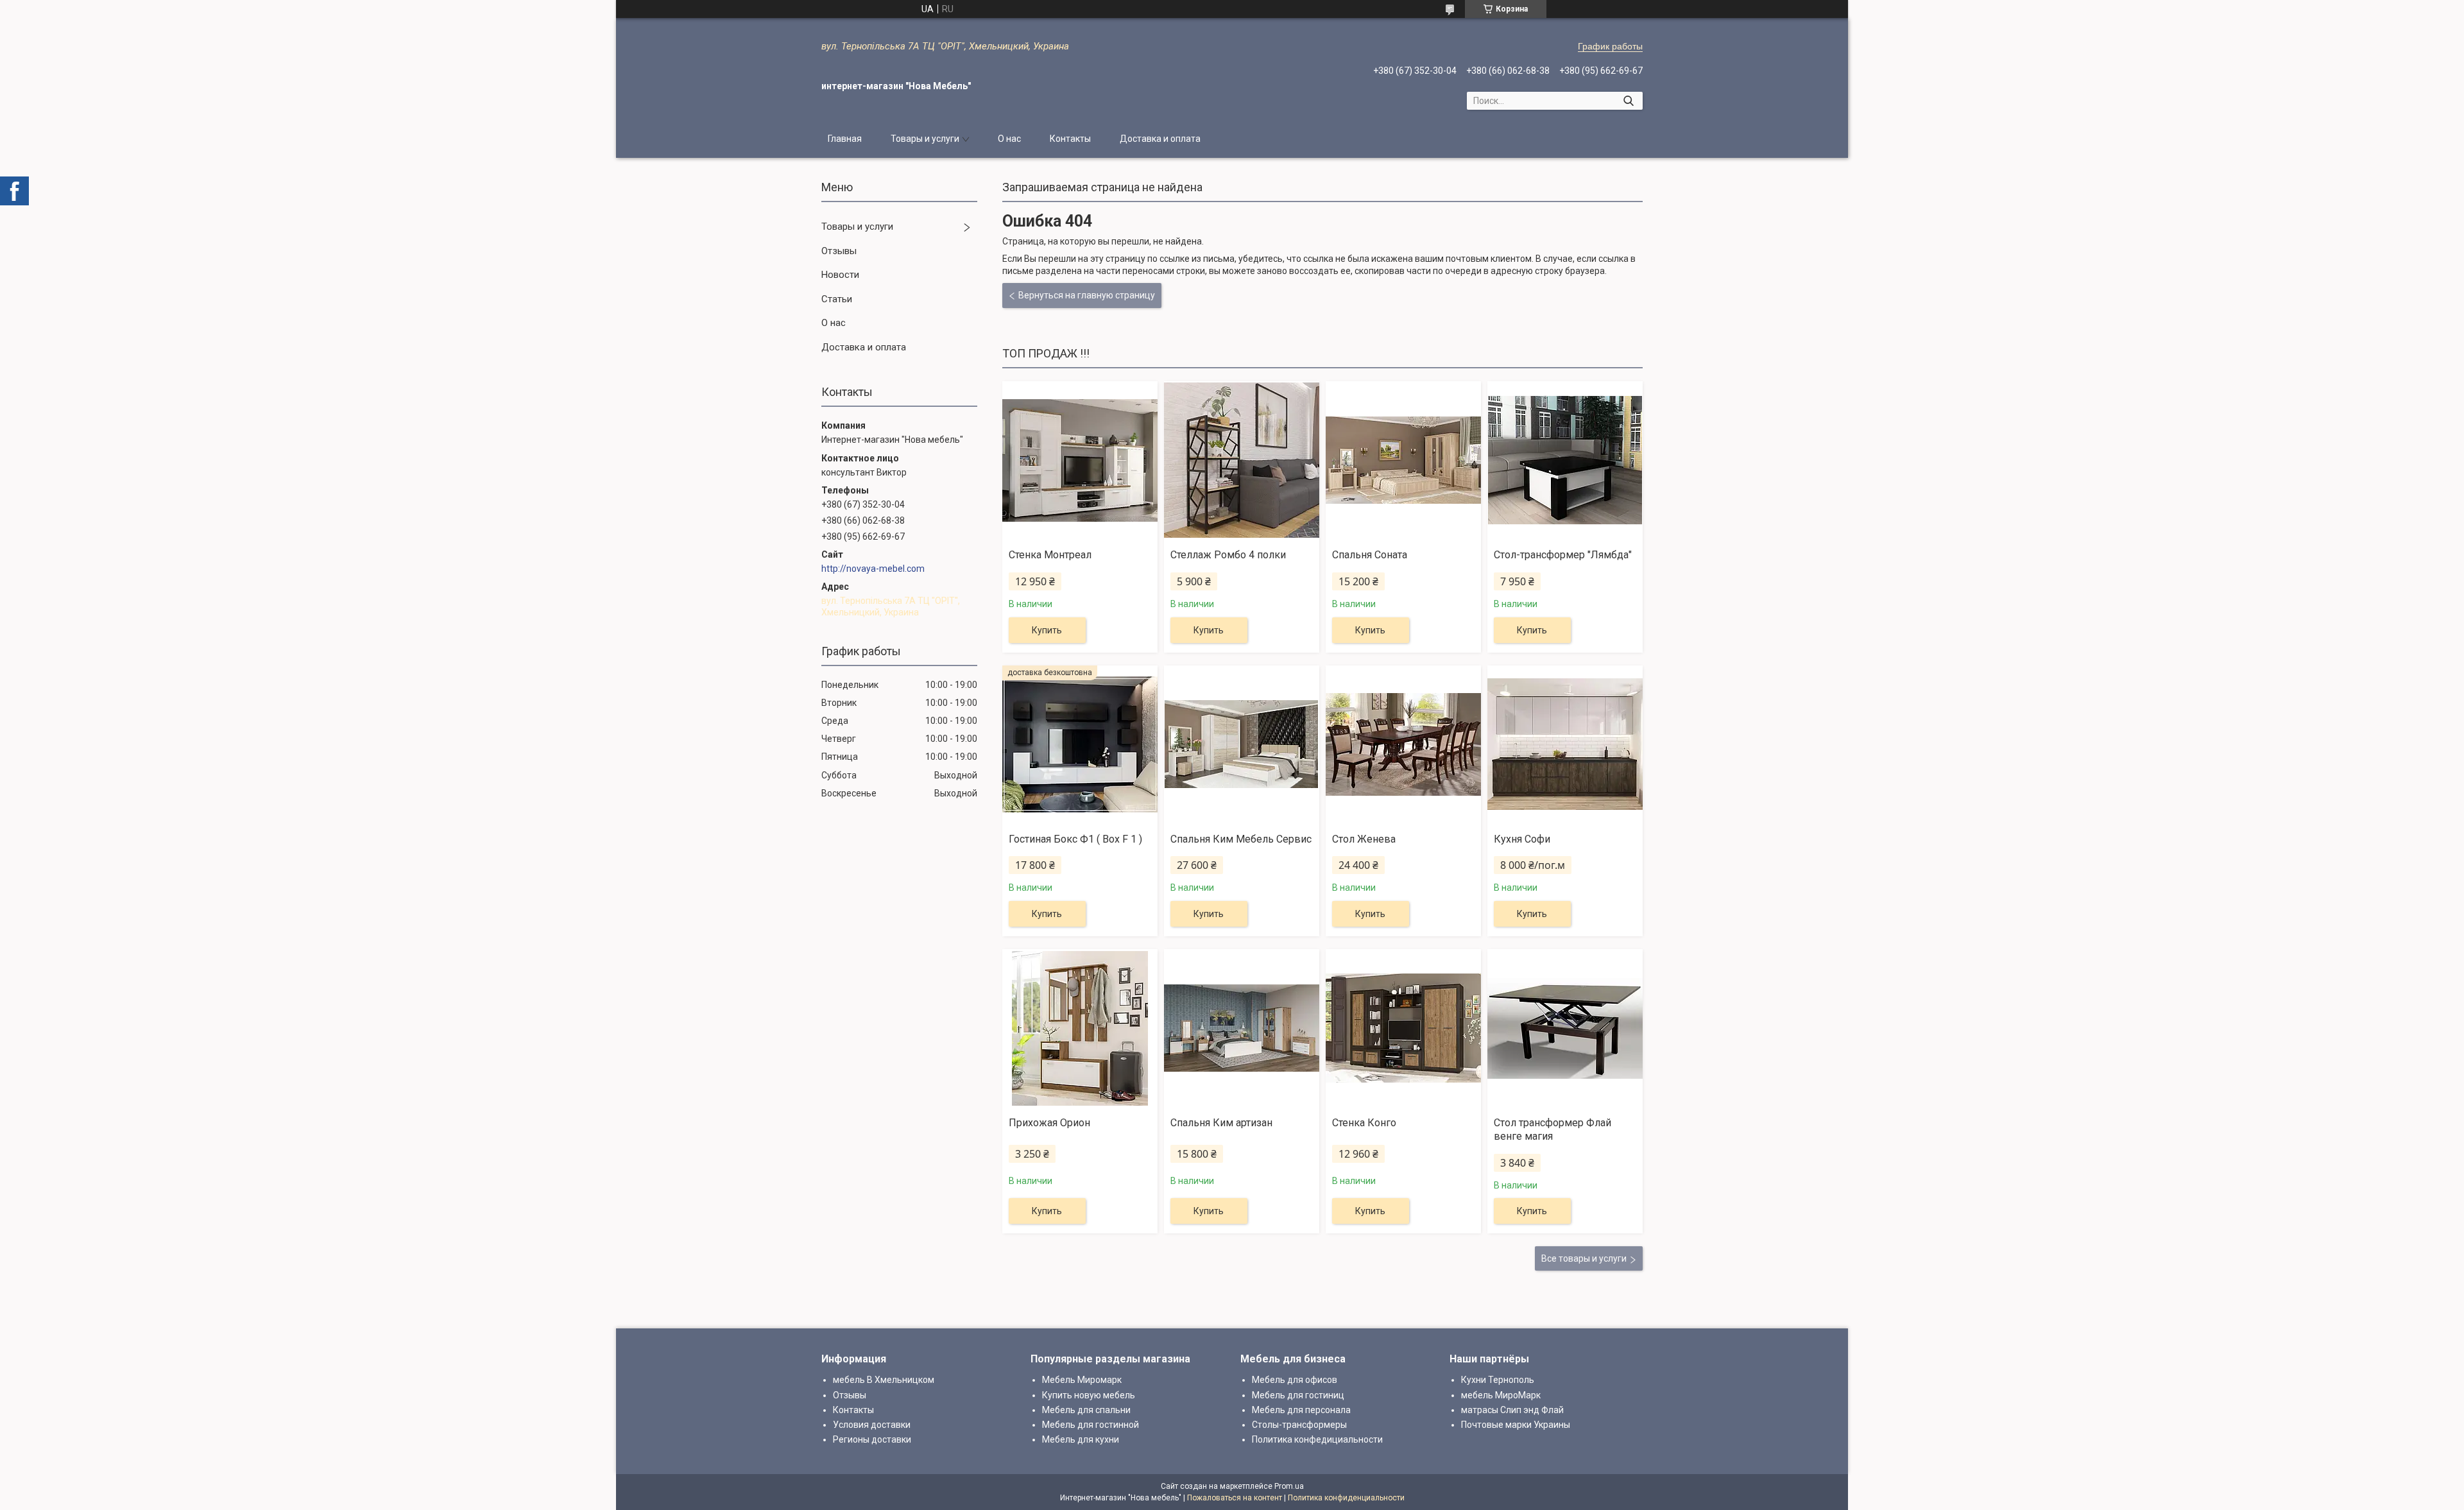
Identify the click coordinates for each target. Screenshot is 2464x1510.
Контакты (1070, 139)
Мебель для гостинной (1091, 1425)
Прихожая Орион (1049, 1123)
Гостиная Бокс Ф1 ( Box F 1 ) (1075, 839)
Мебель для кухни (1081, 1439)
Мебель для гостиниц (1298, 1395)
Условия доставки (872, 1425)
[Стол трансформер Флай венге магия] (1565, 1028)
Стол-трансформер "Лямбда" (1563, 555)
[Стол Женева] (1403, 744)
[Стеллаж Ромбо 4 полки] (1242, 460)
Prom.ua (1289, 1486)
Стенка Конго (1364, 1123)
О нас (1009, 139)
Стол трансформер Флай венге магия (1553, 1129)
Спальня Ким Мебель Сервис (1241, 839)
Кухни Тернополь (1498, 1380)
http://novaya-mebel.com (873, 569)
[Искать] (1628, 101)
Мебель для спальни (1086, 1410)
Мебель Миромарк (1082, 1380)
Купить (1047, 630)
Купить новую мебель (1089, 1395)
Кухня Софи (1522, 839)
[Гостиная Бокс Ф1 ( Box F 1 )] (1080, 744)
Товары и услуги (925, 139)
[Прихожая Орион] (1080, 1028)
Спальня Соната (1370, 555)
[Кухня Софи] (1565, 744)
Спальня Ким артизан (1221, 1123)
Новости (840, 275)
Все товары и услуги (1584, 1258)
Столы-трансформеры (1299, 1425)
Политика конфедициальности (1317, 1439)
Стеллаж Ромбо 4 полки (1228, 555)
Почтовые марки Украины (1516, 1425)
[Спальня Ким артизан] (1242, 1028)
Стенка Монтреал (1050, 555)
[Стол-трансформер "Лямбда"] (1565, 460)
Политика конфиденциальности (1346, 1498)
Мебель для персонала (1301, 1410)
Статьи (837, 299)
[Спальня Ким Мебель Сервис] (1242, 744)
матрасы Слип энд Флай (1512, 1410)
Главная (845, 139)
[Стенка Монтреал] (1080, 460)
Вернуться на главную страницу (1087, 295)
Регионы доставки (872, 1439)
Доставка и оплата (1160, 139)
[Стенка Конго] (1403, 1028)
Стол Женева (1364, 839)
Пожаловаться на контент (1235, 1498)
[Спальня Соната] (1403, 460)
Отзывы (839, 251)
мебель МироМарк (1501, 1395)
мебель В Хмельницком (884, 1380)
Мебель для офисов (1295, 1380)
